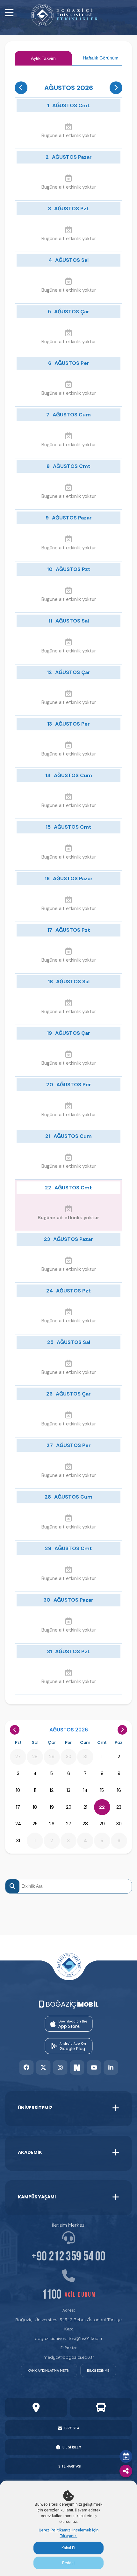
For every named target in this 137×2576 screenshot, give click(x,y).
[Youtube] (94, 2068)
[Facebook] (26, 2068)
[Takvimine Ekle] (126, 2456)
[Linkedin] (111, 2068)
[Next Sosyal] (77, 2068)
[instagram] (60, 2068)
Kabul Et (68, 2548)
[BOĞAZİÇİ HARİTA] (36, 2407)
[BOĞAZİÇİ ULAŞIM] (101, 2407)
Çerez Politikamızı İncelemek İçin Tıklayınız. (68, 2533)
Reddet (68, 2563)
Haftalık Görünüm (101, 58)
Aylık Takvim (43, 58)
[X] (43, 2068)
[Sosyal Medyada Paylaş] (126, 2471)
